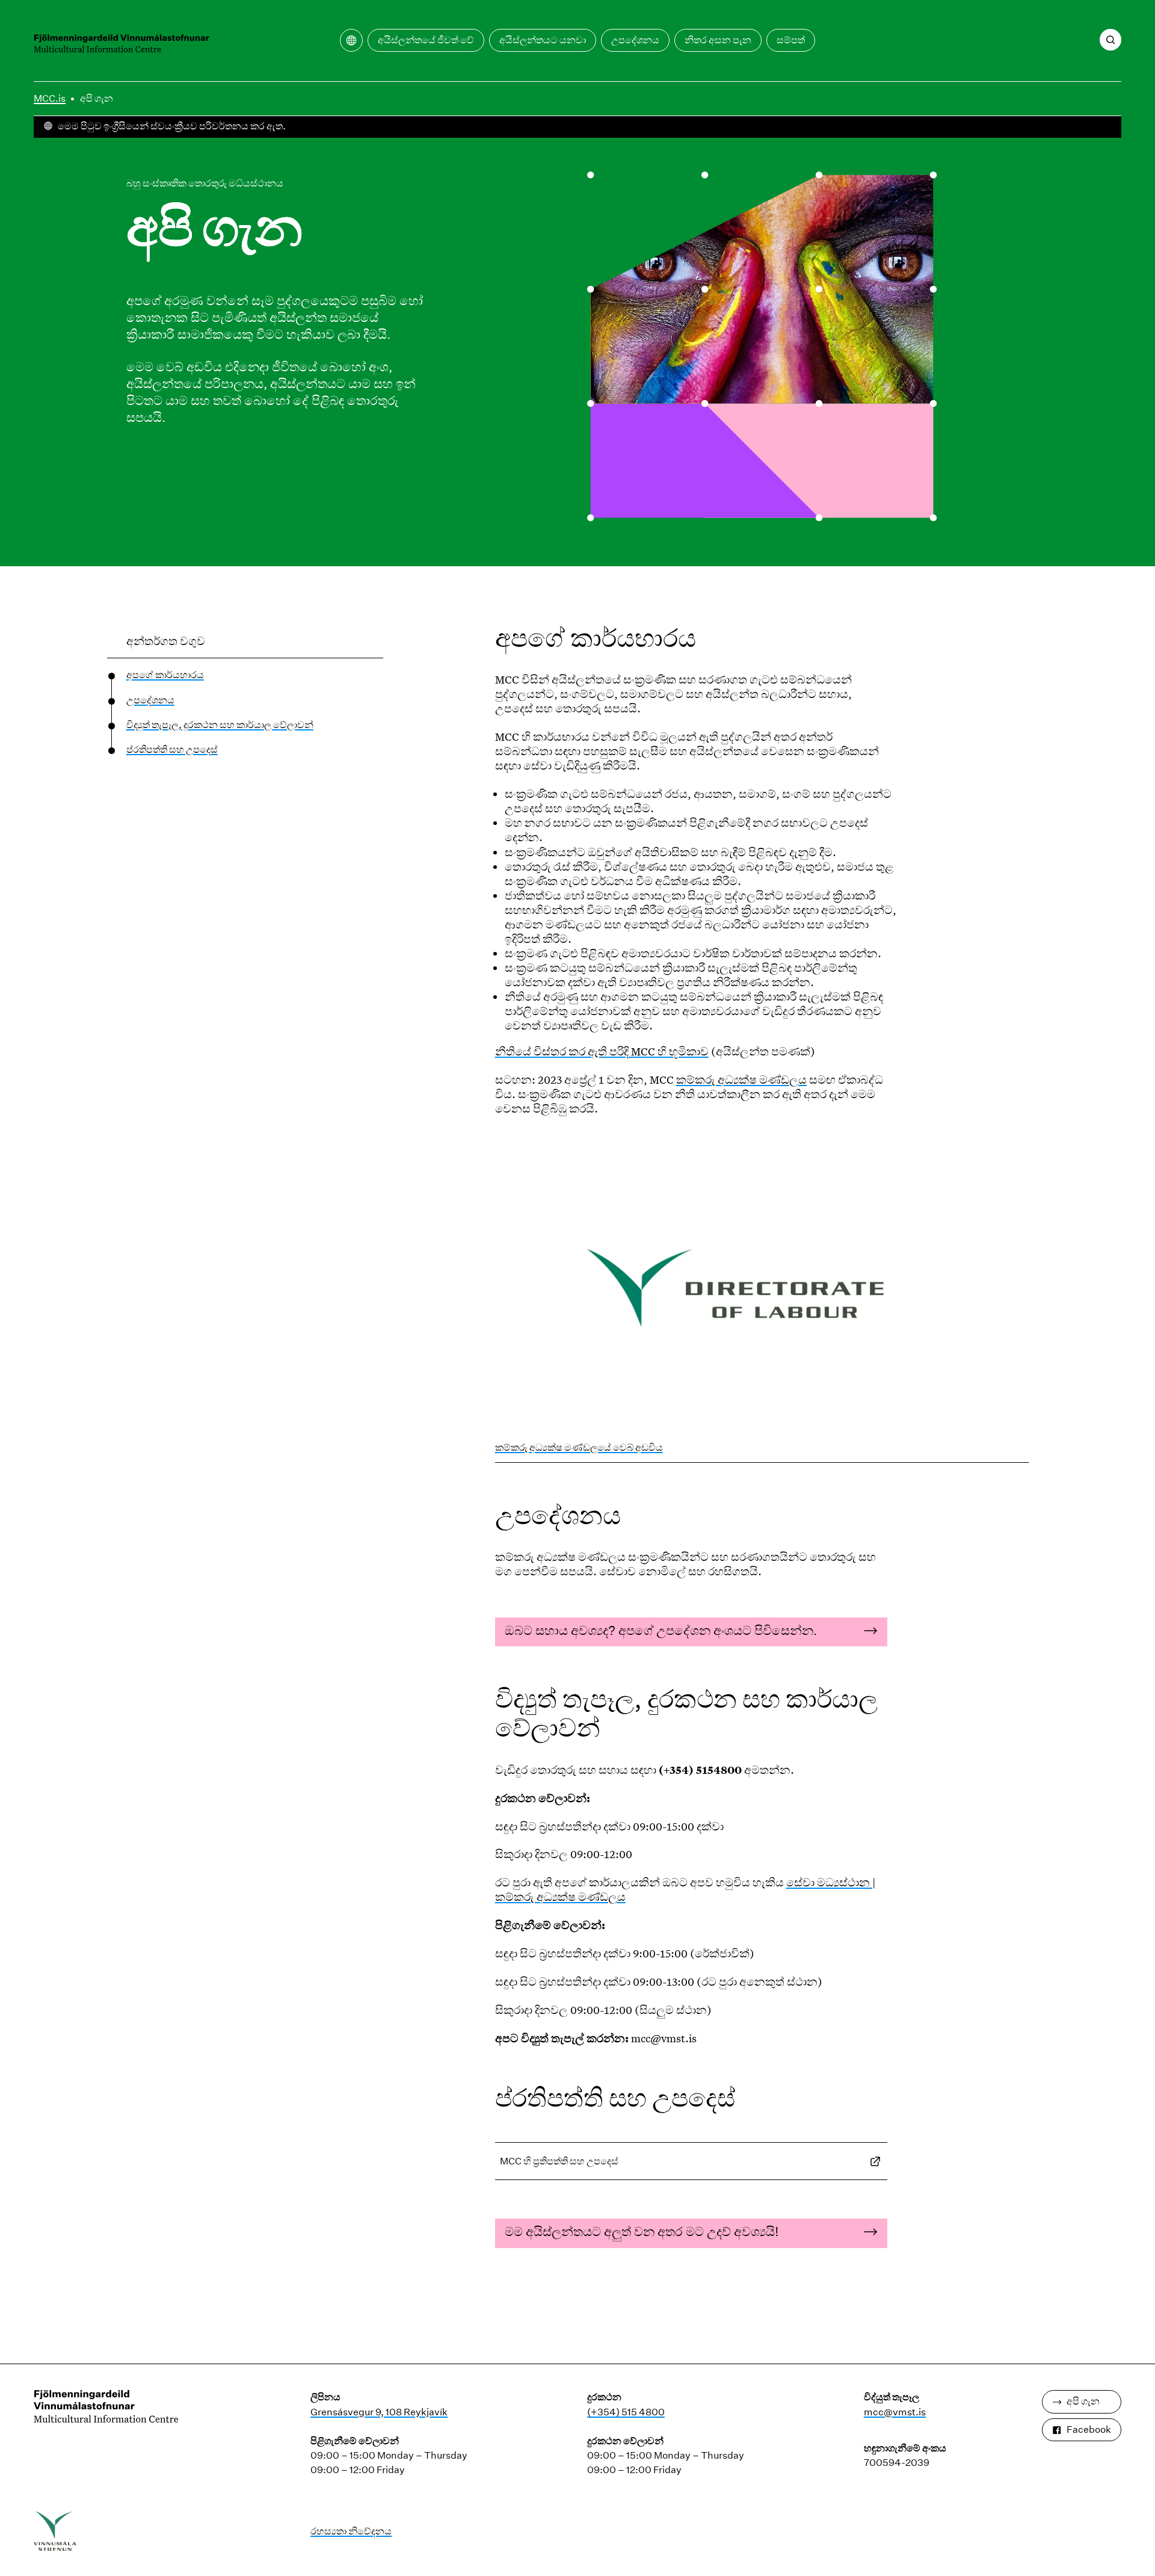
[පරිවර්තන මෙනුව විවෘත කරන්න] (351, 40)
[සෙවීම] (1110, 40)
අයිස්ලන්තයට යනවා (543, 40)
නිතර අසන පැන (718, 40)
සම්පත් (791, 40)
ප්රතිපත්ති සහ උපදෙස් (172, 749)
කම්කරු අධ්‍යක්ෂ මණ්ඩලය (741, 1080)
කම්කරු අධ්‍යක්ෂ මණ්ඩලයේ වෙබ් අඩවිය (579, 1447)
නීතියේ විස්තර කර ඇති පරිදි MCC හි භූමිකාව (602, 1051)
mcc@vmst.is (895, 2412)
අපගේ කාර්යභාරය (165, 675)
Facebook (1089, 2429)
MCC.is (50, 98)
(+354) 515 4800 (626, 2412)
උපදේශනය (635, 40)
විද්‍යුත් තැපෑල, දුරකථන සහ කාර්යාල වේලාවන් (220, 725)
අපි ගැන (97, 98)
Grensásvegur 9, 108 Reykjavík (379, 2412)
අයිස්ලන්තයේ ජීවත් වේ (426, 40)
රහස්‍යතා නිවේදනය (351, 2531)
